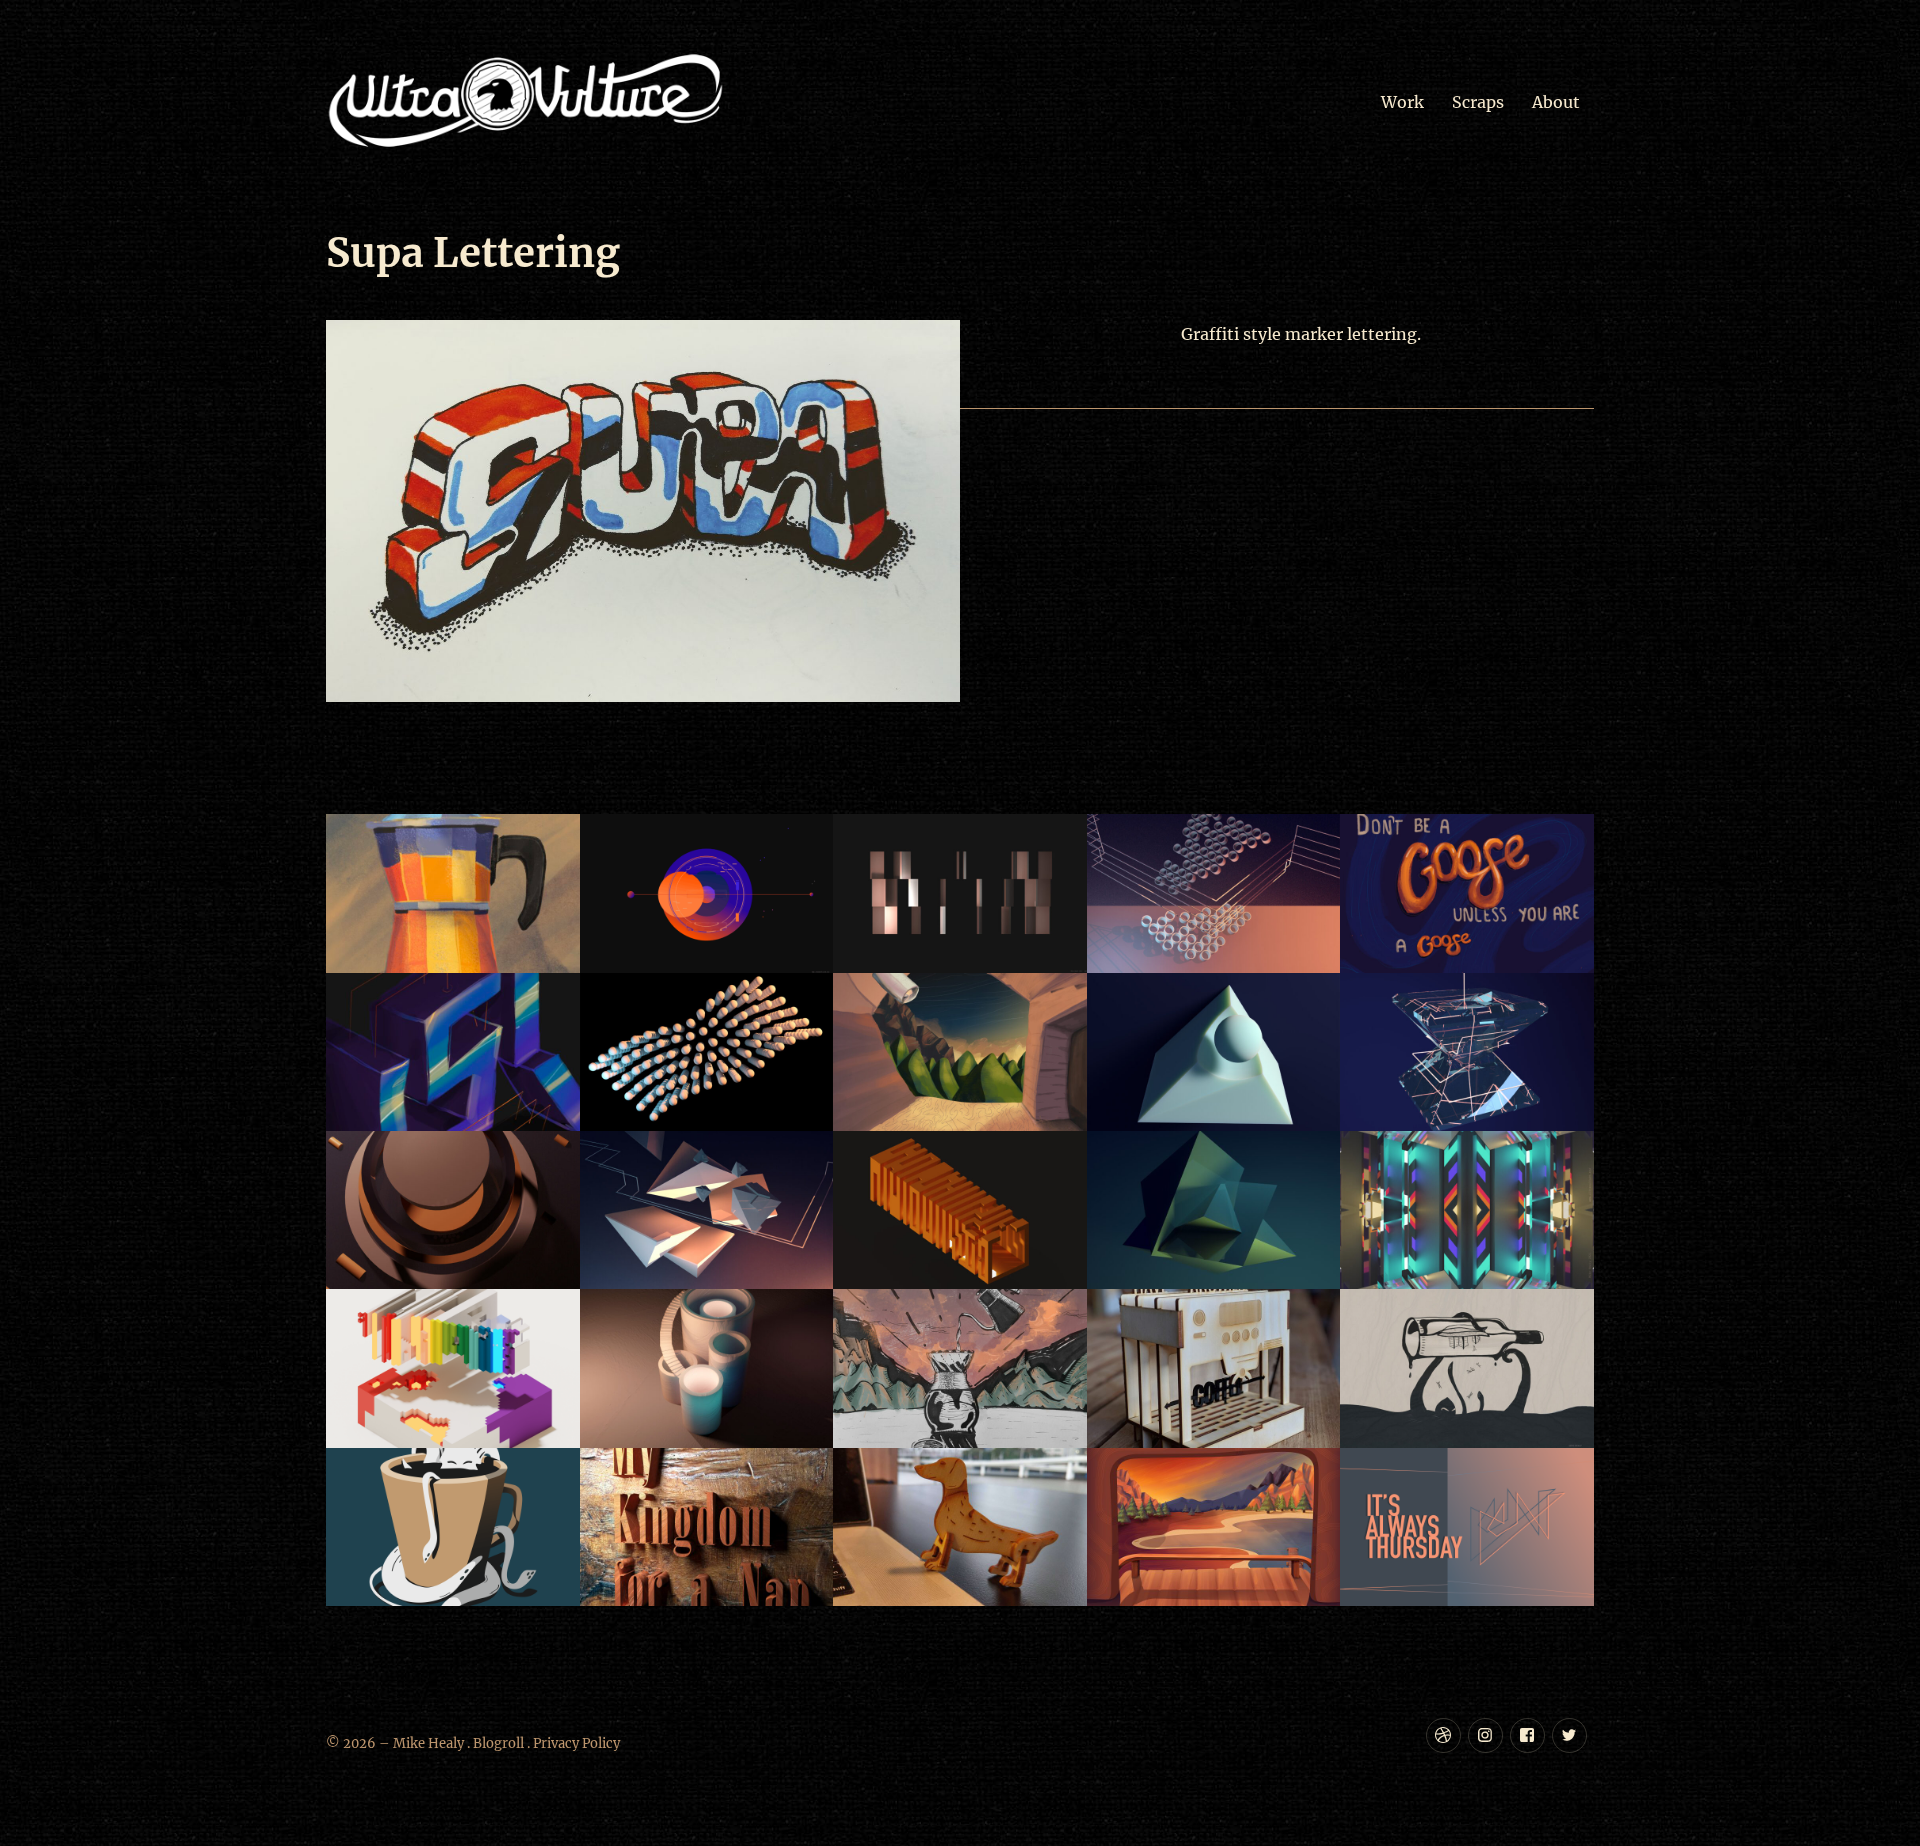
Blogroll (498, 1743)
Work (1402, 102)
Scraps (1478, 102)
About (1556, 102)
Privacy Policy (576, 1743)
